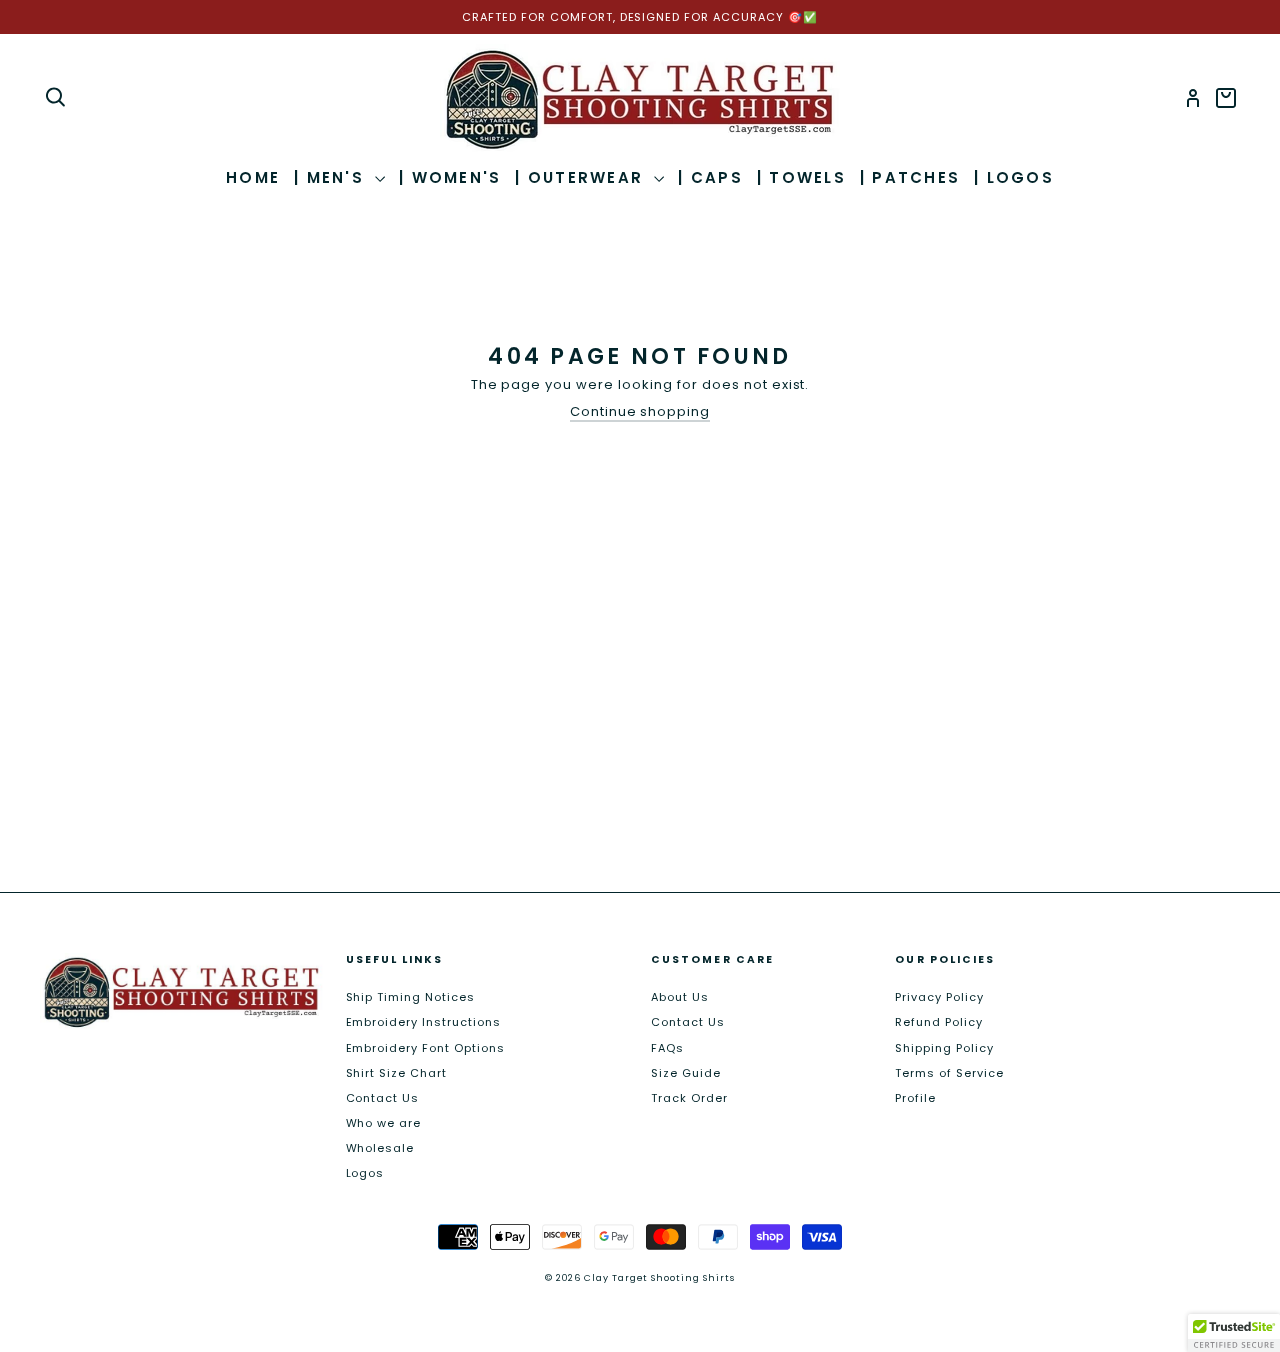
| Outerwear (582, 177)
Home (253, 177)
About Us (680, 997)
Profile (915, 1098)
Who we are (384, 1123)
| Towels (801, 177)
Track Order (689, 1098)
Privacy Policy (939, 997)
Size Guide (686, 1073)
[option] (640, 17)
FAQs (667, 1048)
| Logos (1014, 177)
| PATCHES (910, 177)
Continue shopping (640, 412)
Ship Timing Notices (411, 997)
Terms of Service (949, 1073)
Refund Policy (939, 1022)
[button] (1234, 1333)
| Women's (450, 177)
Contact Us (383, 1098)
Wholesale (380, 1148)
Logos (365, 1173)
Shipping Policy (944, 1048)
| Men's (332, 177)
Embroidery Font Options (425, 1048)
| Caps (710, 177)
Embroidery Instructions (423, 1022)
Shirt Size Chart (397, 1073)
